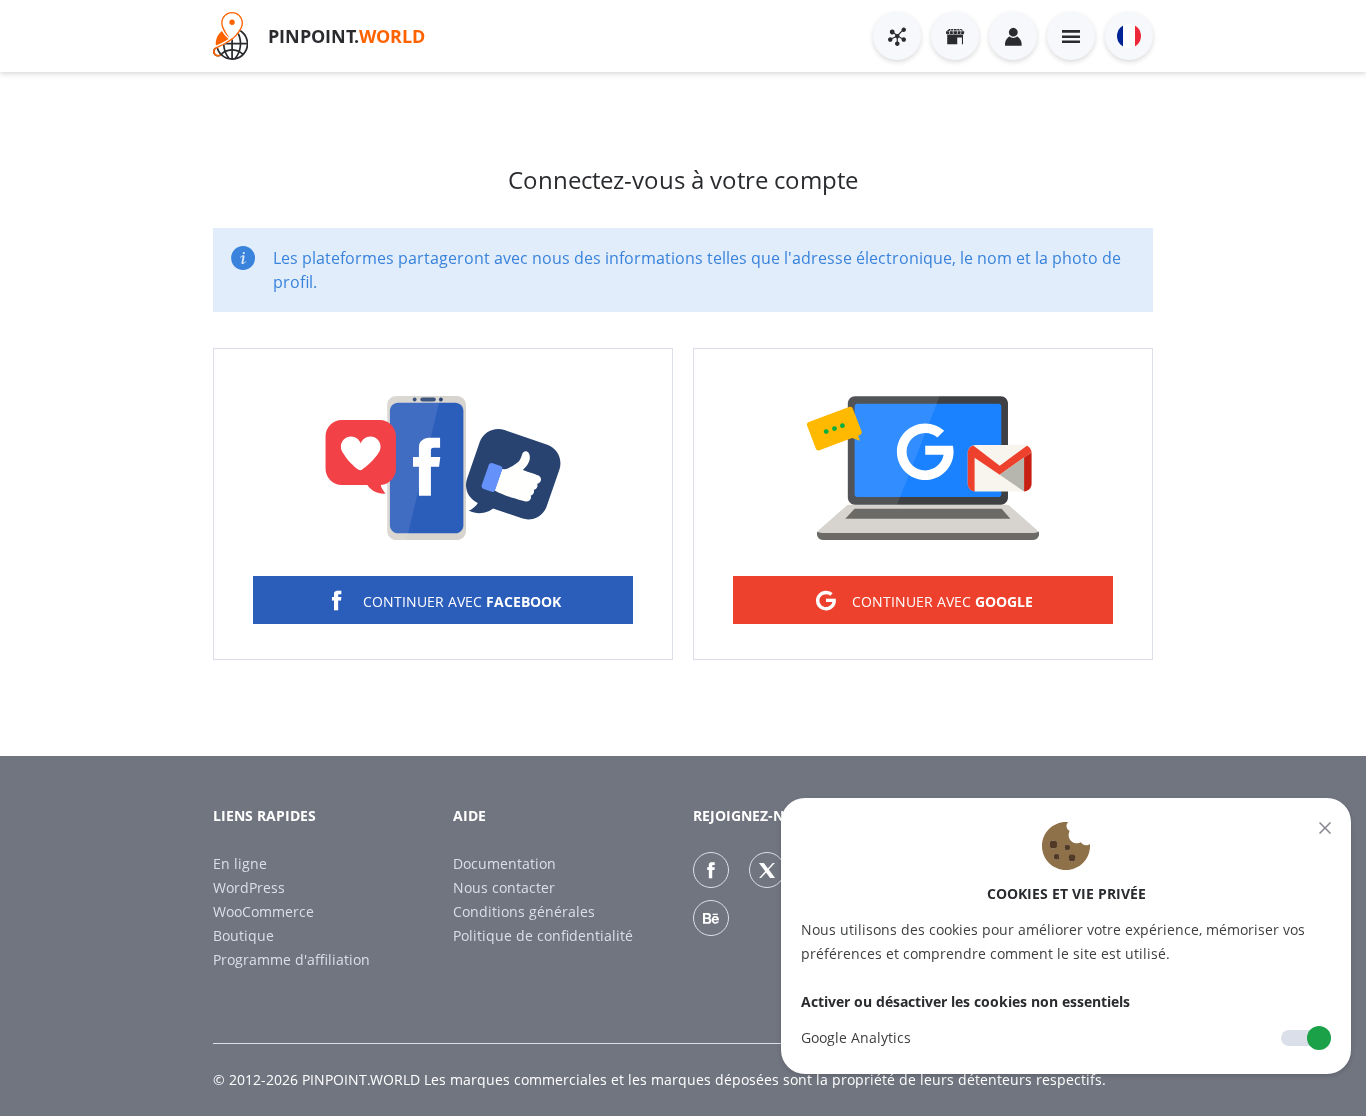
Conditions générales (524, 911)
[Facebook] (711, 870)
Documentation (504, 863)
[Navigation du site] (1071, 36)
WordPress (249, 887)
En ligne (240, 863)
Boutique (243, 935)
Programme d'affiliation (291, 959)
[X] (767, 870)
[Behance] (711, 918)
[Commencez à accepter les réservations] (897, 36)
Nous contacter (504, 887)
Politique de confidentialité (543, 935)
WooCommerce (263, 911)
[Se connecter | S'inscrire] (1013, 36)
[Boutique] (955, 36)
